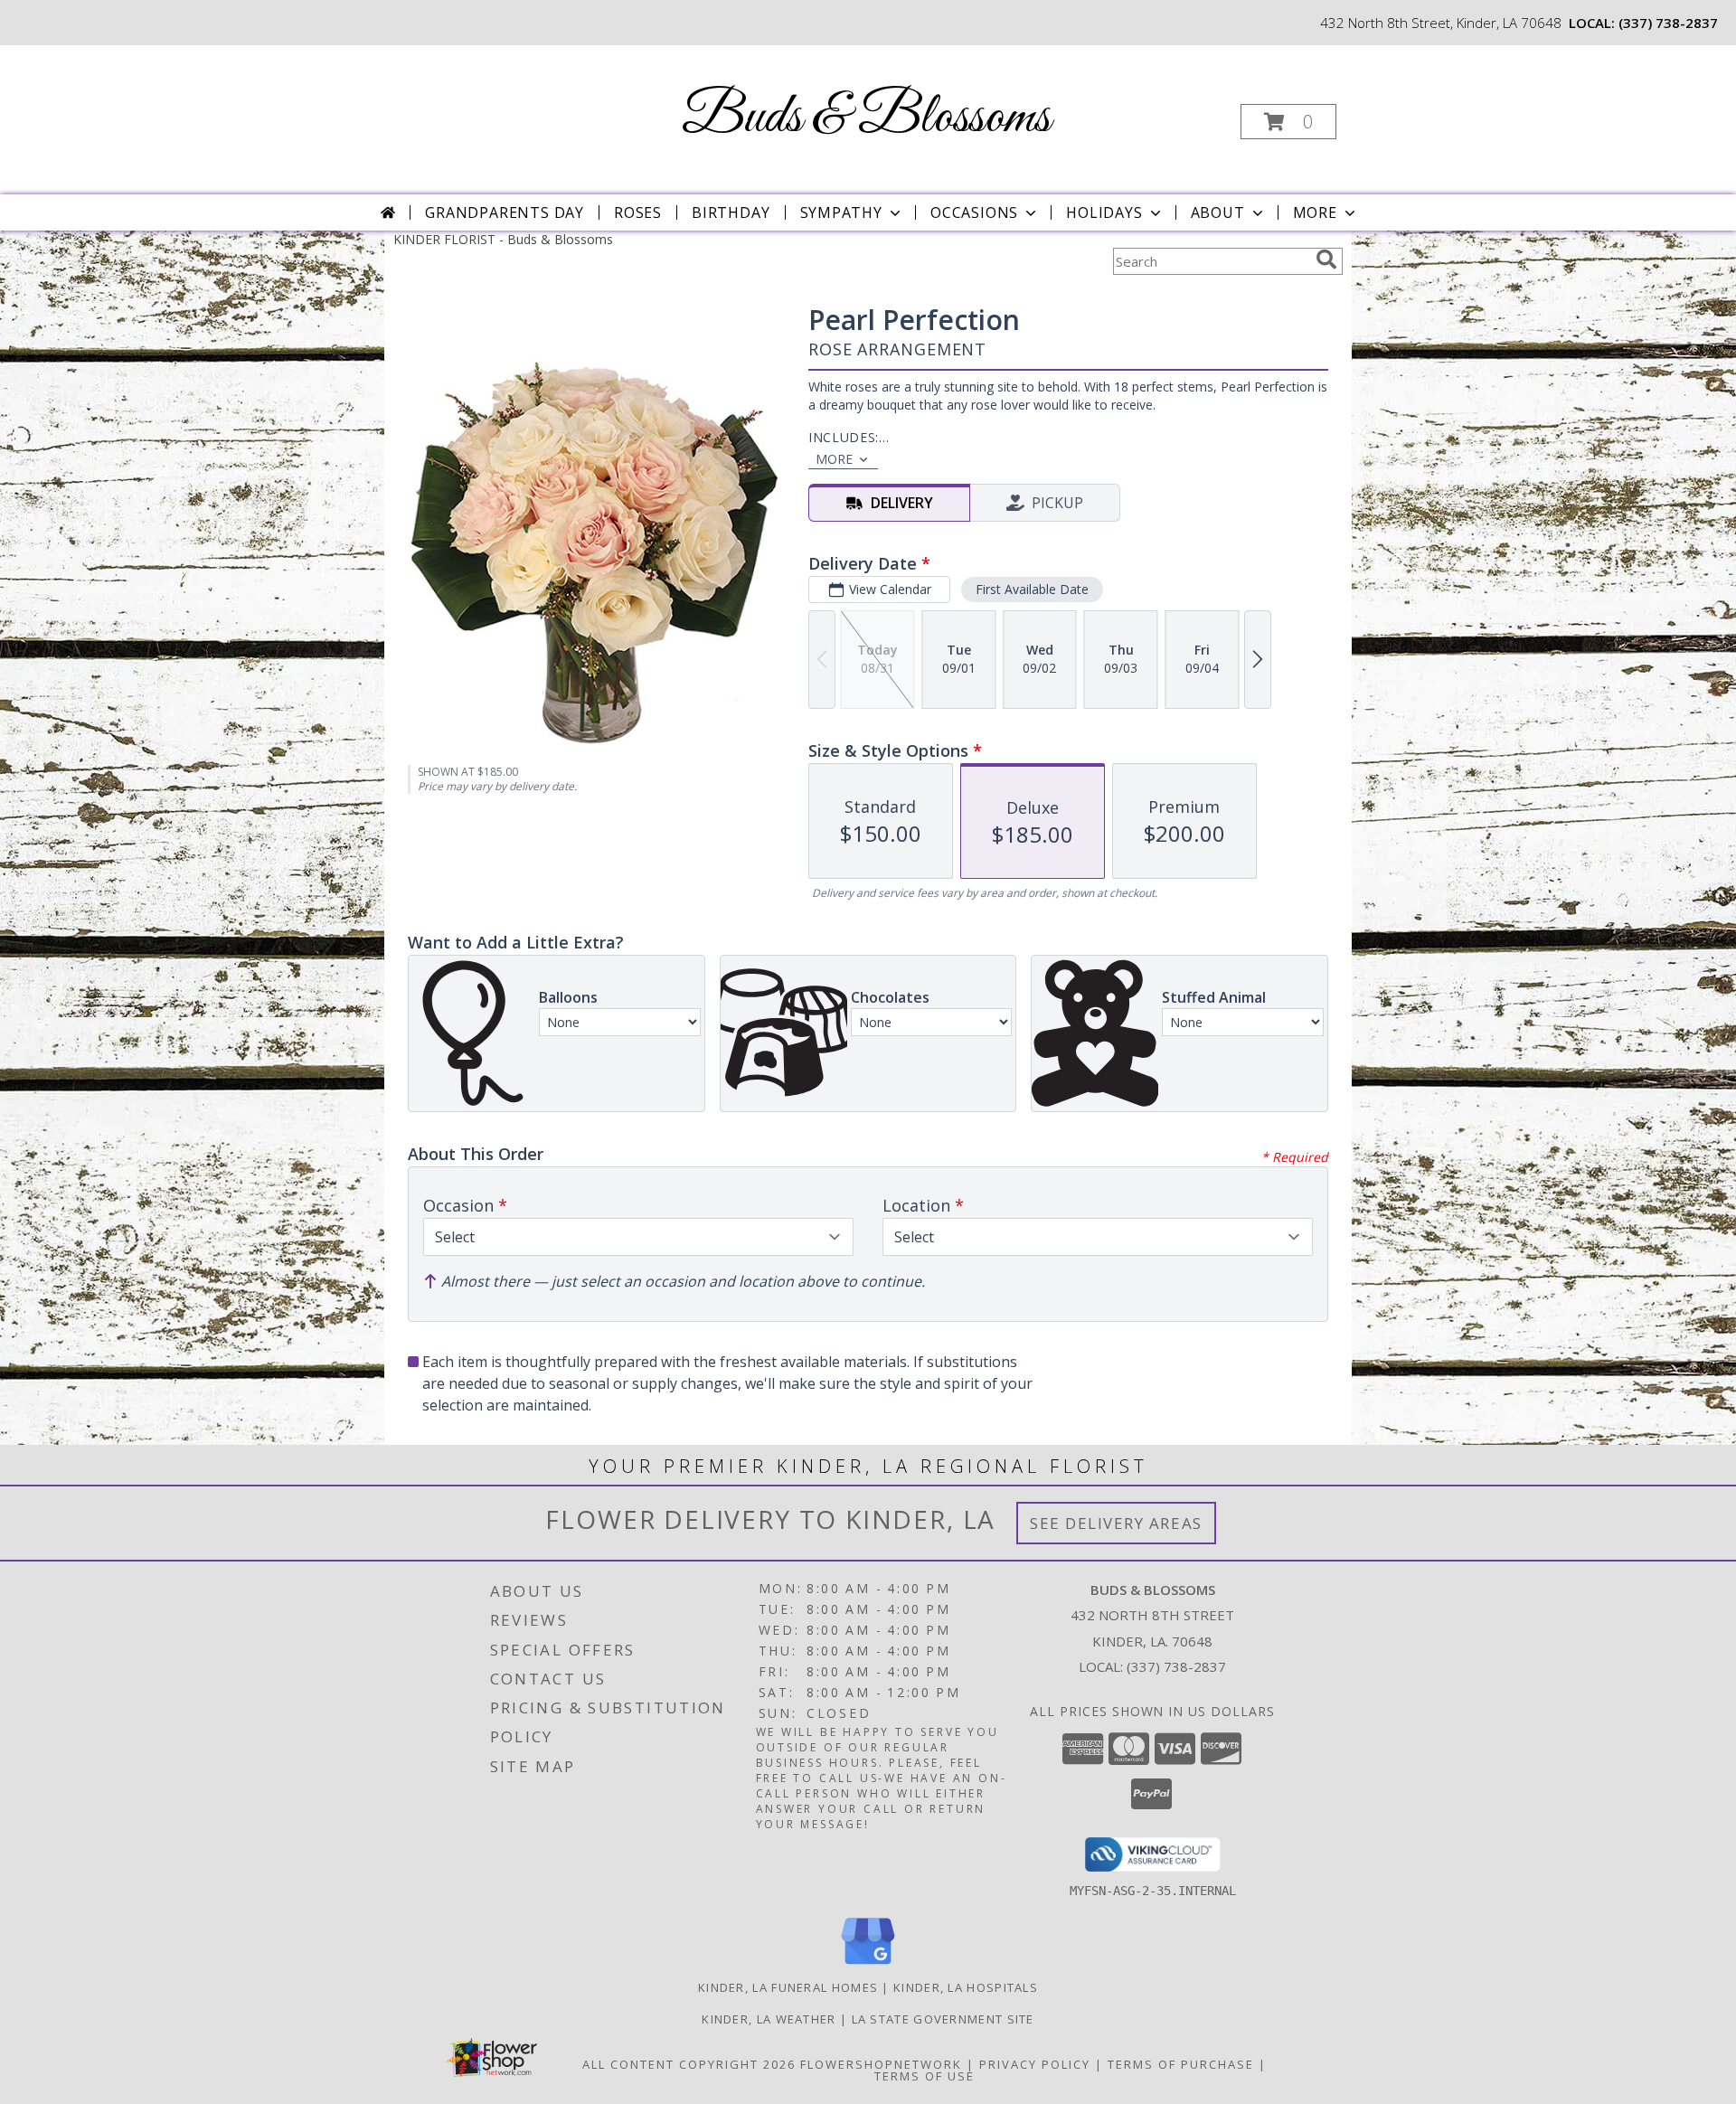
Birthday (731, 212)
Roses (638, 212)
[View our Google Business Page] (868, 1965)
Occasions (974, 212)
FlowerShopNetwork (881, 2064)
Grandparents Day (505, 212)
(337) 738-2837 (1668, 23)
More (1315, 212)
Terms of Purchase (1181, 2064)
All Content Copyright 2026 (689, 2064)
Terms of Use (925, 2076)
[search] (1326, 259)
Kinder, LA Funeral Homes (788, 1987)
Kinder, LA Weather (769, 2019)
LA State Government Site (943, 2019)
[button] (1288, 122)
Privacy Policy (1035, 2064)
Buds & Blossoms (866, 118)
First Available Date (1032, 589)
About (1218, 212)
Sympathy (841, 212)
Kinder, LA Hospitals (966, 1987)
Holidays (1104, 212)
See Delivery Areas (1116, 1523)
